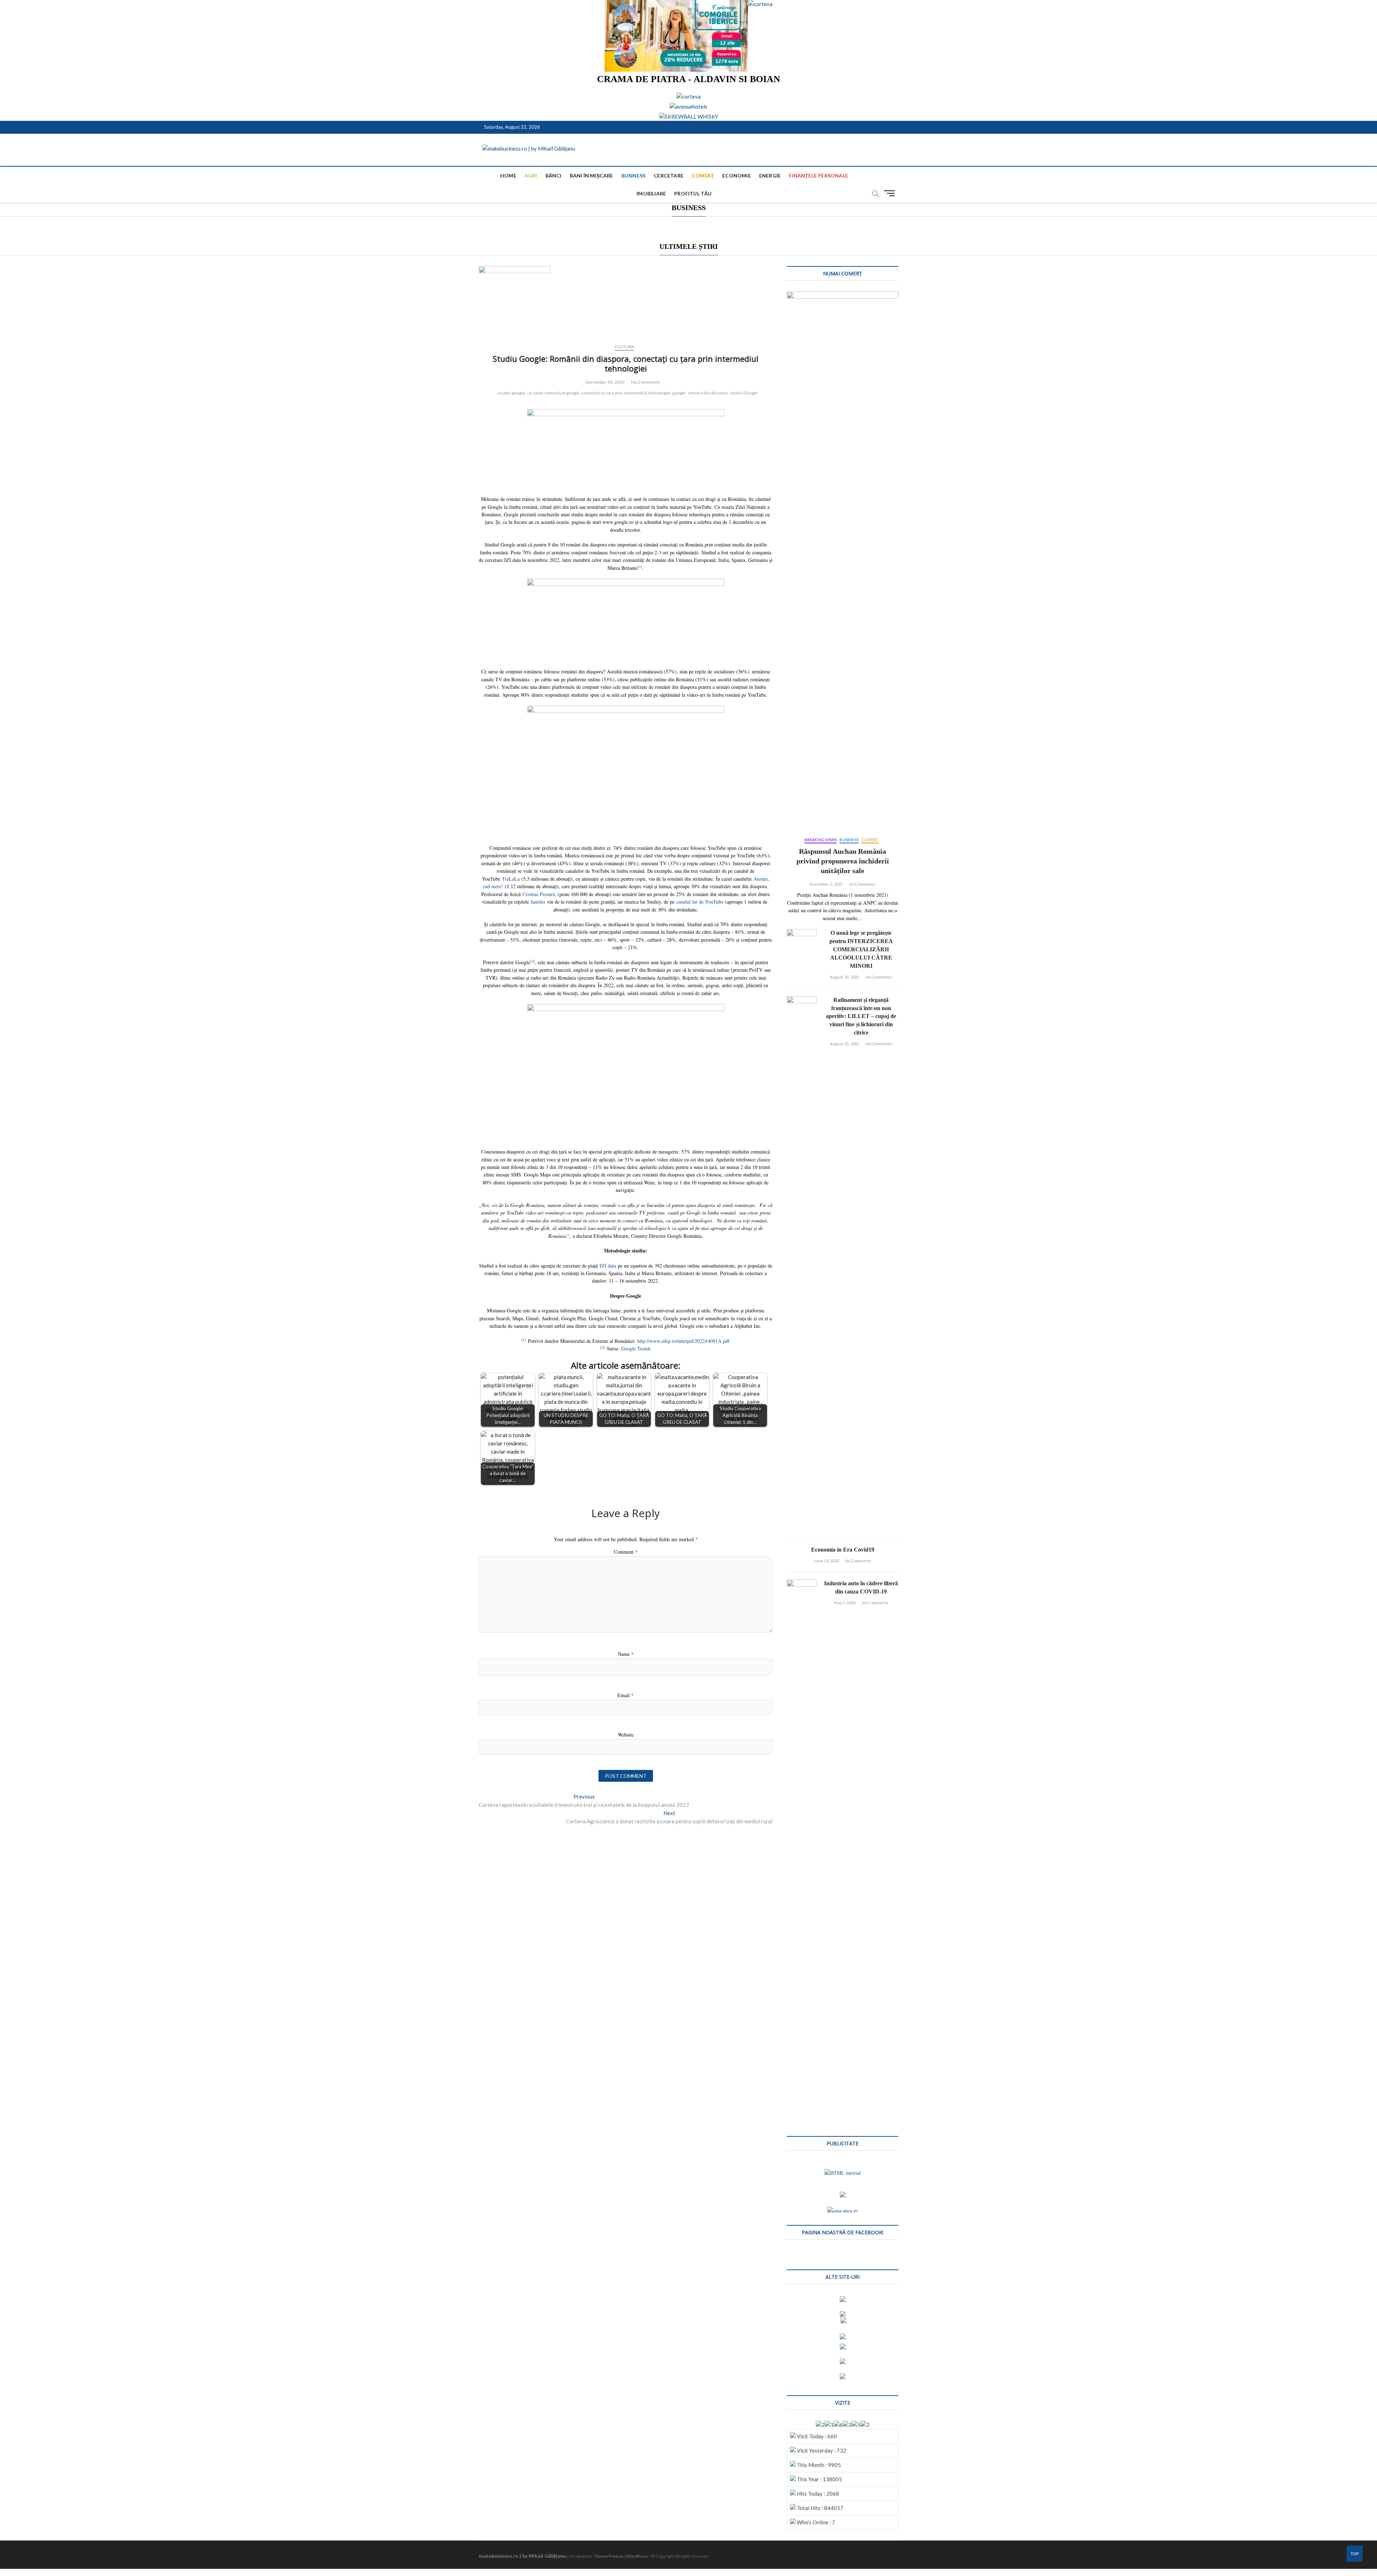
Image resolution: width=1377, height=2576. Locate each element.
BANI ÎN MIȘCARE (592, 176)
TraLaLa (511, 879)
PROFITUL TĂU (693, 193)
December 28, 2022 (605, 382)
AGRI (531, 176)
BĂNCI (553, 176)
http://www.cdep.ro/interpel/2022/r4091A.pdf (683, 1341)
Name (626, 1654)
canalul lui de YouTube (700, 902)
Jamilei (538, 902)
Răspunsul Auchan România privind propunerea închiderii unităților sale (843, 861)
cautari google (511, 393)
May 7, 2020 (844, 1603)
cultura (624, 347)
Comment (626, 1552)
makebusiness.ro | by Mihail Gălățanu (522, 2556)
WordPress (637, 2556)
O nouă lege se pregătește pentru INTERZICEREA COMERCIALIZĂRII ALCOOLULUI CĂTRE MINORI (861, 949)
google (679, 393)
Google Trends (636, 1348)
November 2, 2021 (826, 884)
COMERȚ (703, 176)
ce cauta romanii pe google (553, 393)
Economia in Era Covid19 (843, 1550)
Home (508, 176)
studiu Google (744, 393)
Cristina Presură (539, 894)
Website (626, 1735)
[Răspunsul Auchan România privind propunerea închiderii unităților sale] (843, 560)
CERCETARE (669, 176)
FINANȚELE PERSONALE (818, 176)
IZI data (608, 1266)
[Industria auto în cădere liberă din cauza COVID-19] (802, 1848)
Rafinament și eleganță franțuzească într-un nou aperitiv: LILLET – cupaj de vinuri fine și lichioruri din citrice (861, 1016)
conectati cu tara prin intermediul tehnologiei (626, 393)
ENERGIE (770, 176)
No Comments (646, 382)
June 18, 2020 (826, 1561)
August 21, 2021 (844, 977)
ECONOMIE (737, 176)
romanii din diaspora (708, 393)
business (634, 176)
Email (626, 1695)
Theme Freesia (609, 2556)
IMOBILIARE (651, 193)
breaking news (821, 840)
